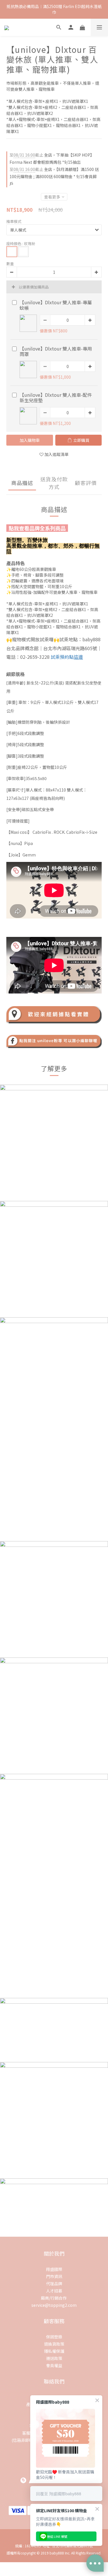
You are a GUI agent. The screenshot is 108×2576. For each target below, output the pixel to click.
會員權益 (54, 2365)
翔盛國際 (54, 2269)
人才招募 (54, 2291)
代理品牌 (54, 2284)
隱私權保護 (54, 2351)
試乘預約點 (67, 657)
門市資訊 (54, 2276)
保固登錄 (54, 2337)
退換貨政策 (54, 2344)
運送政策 (54, 2358)
